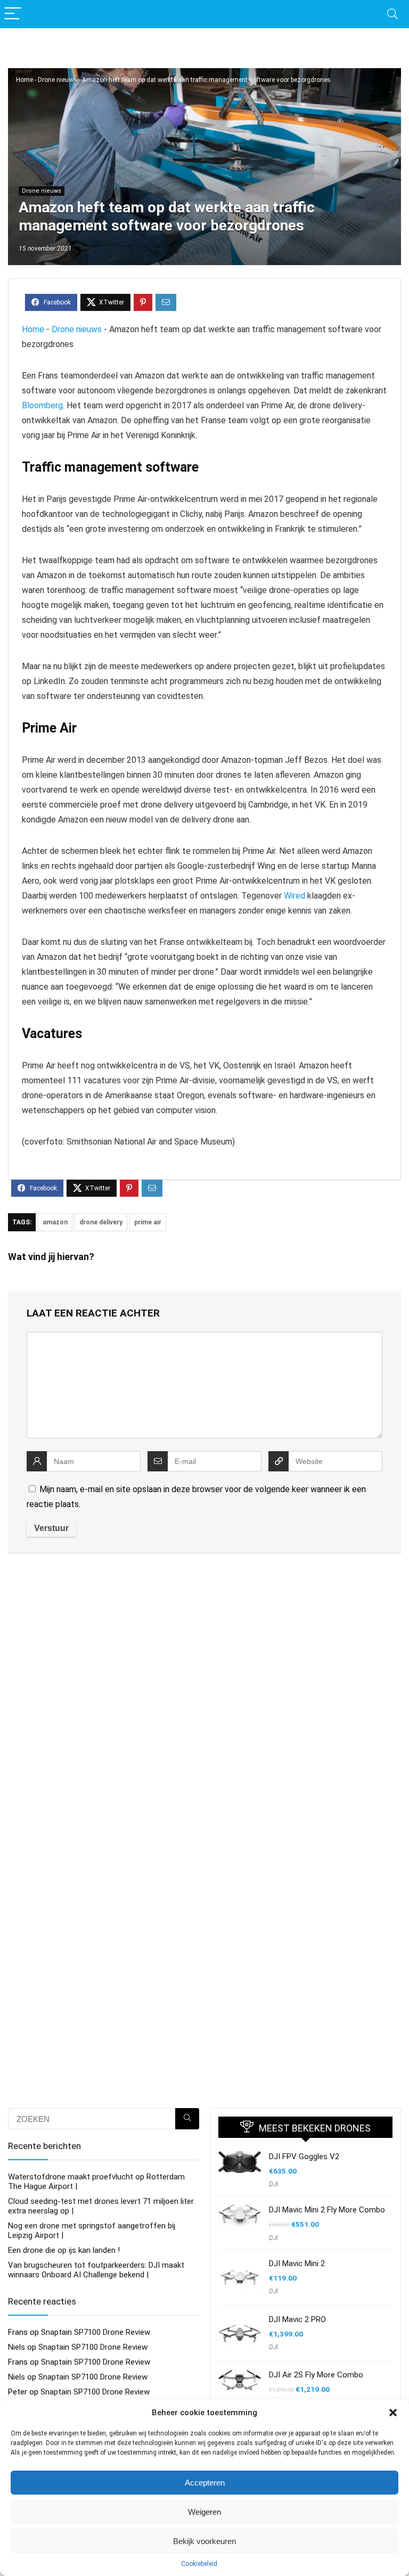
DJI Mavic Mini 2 (297, 2264)
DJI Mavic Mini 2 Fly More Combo (327, 2210)
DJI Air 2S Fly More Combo (316, 2375)
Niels (17, 2347)
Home (24, 80)
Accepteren (205, 2483)
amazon (55, 1222)
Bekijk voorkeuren (204, 2541)
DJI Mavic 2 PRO (297, 2319)
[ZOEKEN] (187, 2119)
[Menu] (13, 14)
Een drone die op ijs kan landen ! (64, 2250)
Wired (295, 896)
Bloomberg (42, 405)
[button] (393, 2413)
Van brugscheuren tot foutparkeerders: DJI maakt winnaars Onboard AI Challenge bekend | (96, 2270)
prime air (148, 1222)
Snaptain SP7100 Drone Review (96, 2332)
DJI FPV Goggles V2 (304, 2157)
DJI (273, 2184)
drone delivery (101, 1222)
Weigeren (204, 2512)
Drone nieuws (58, 80)
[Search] (392, 14)
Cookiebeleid (199, 2564)
